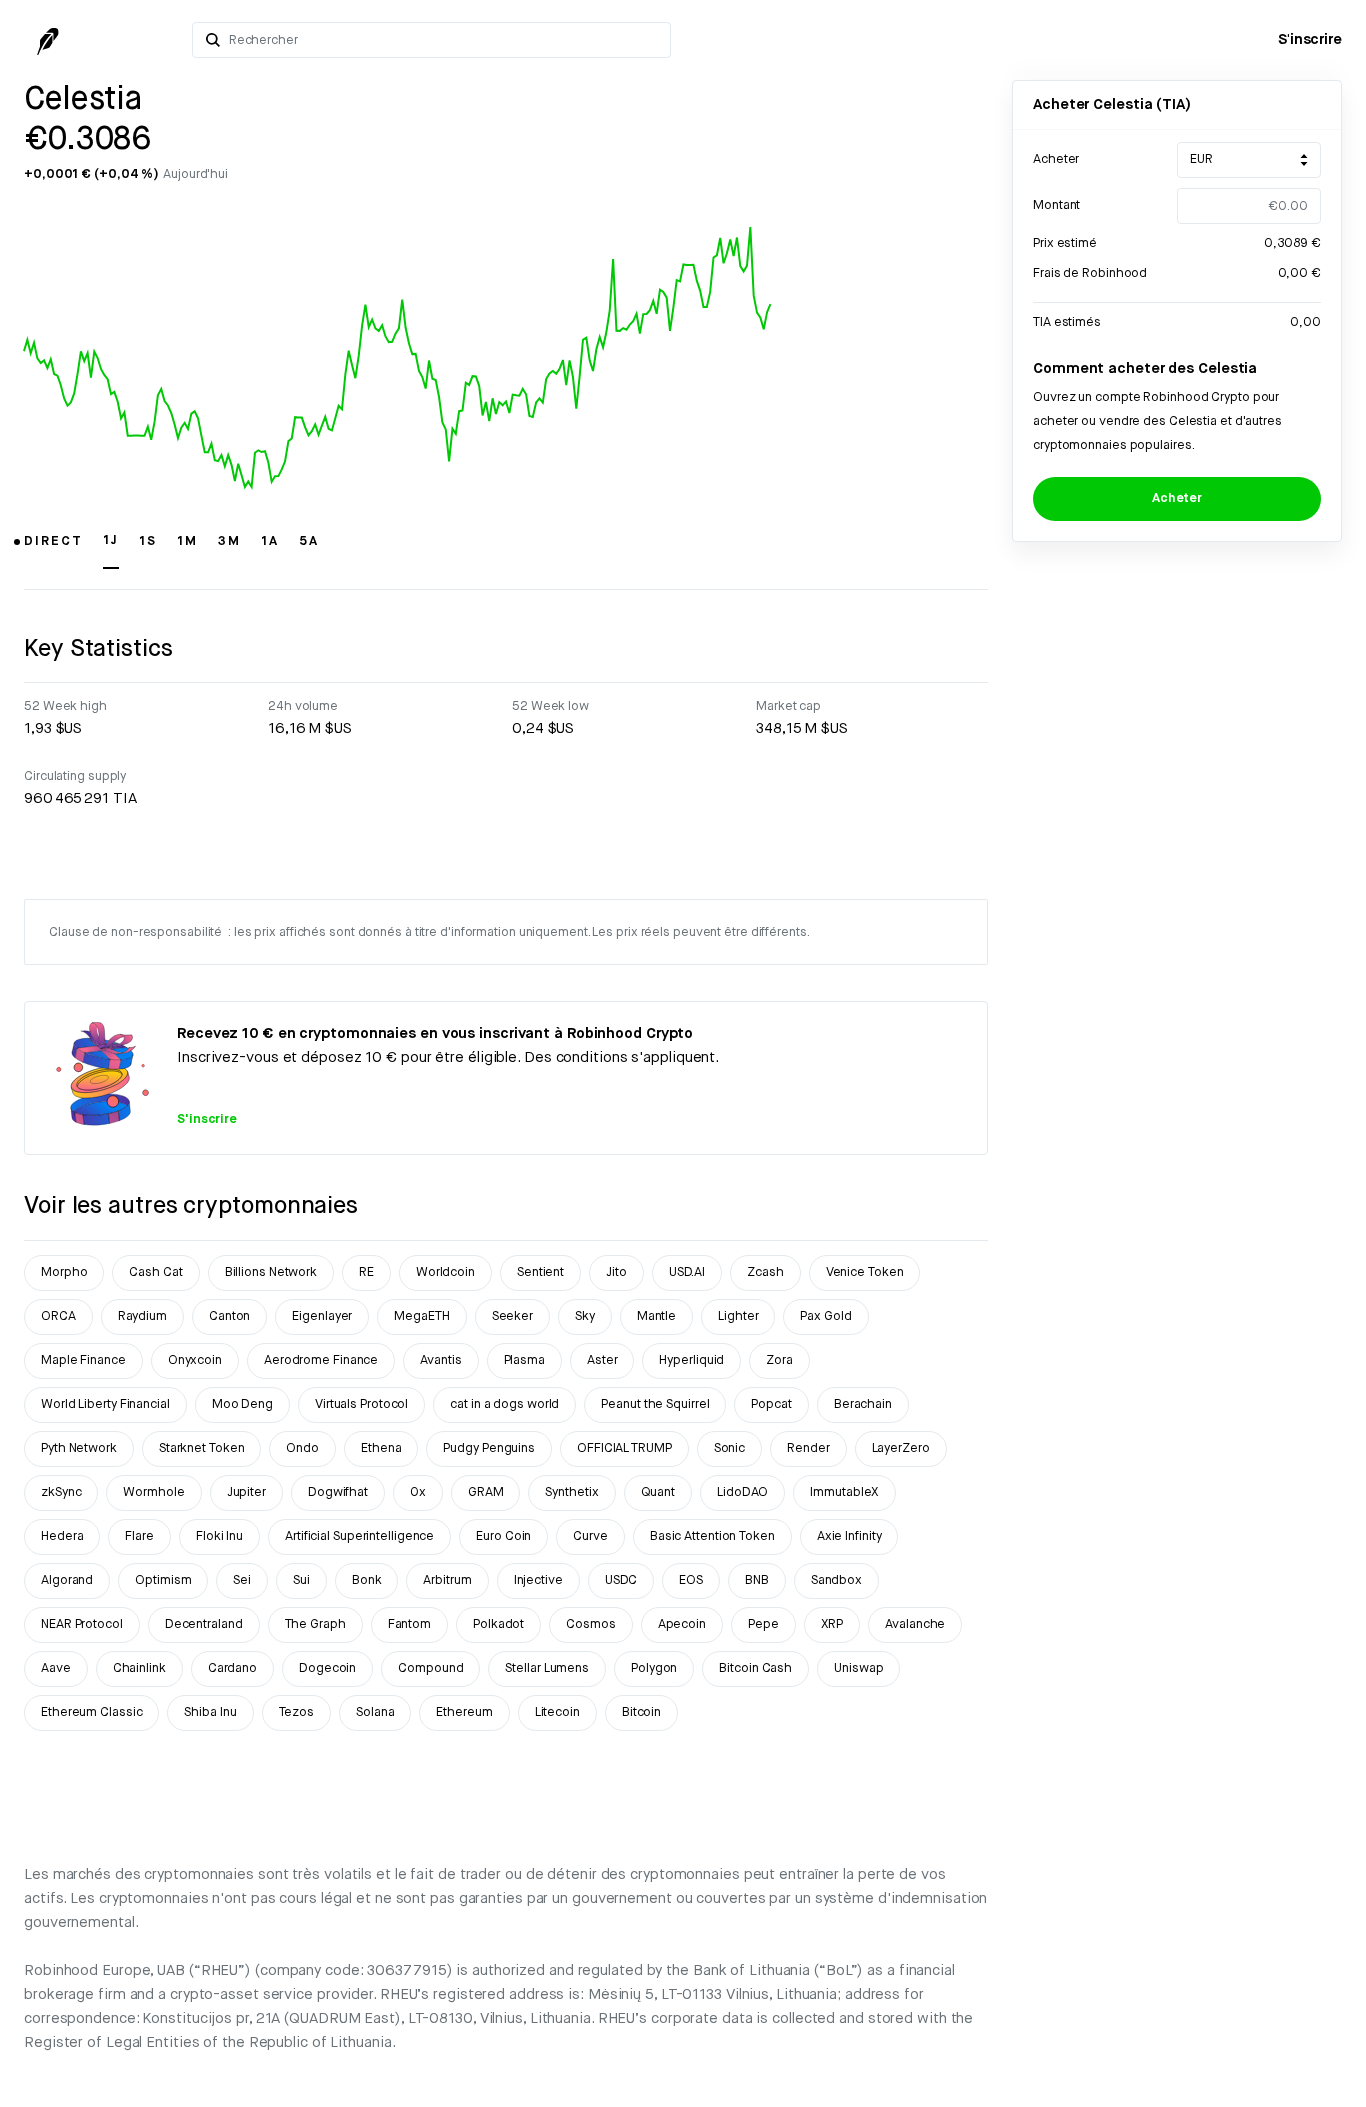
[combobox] (443, 40)
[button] (53, 550)
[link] (1310, 40)
